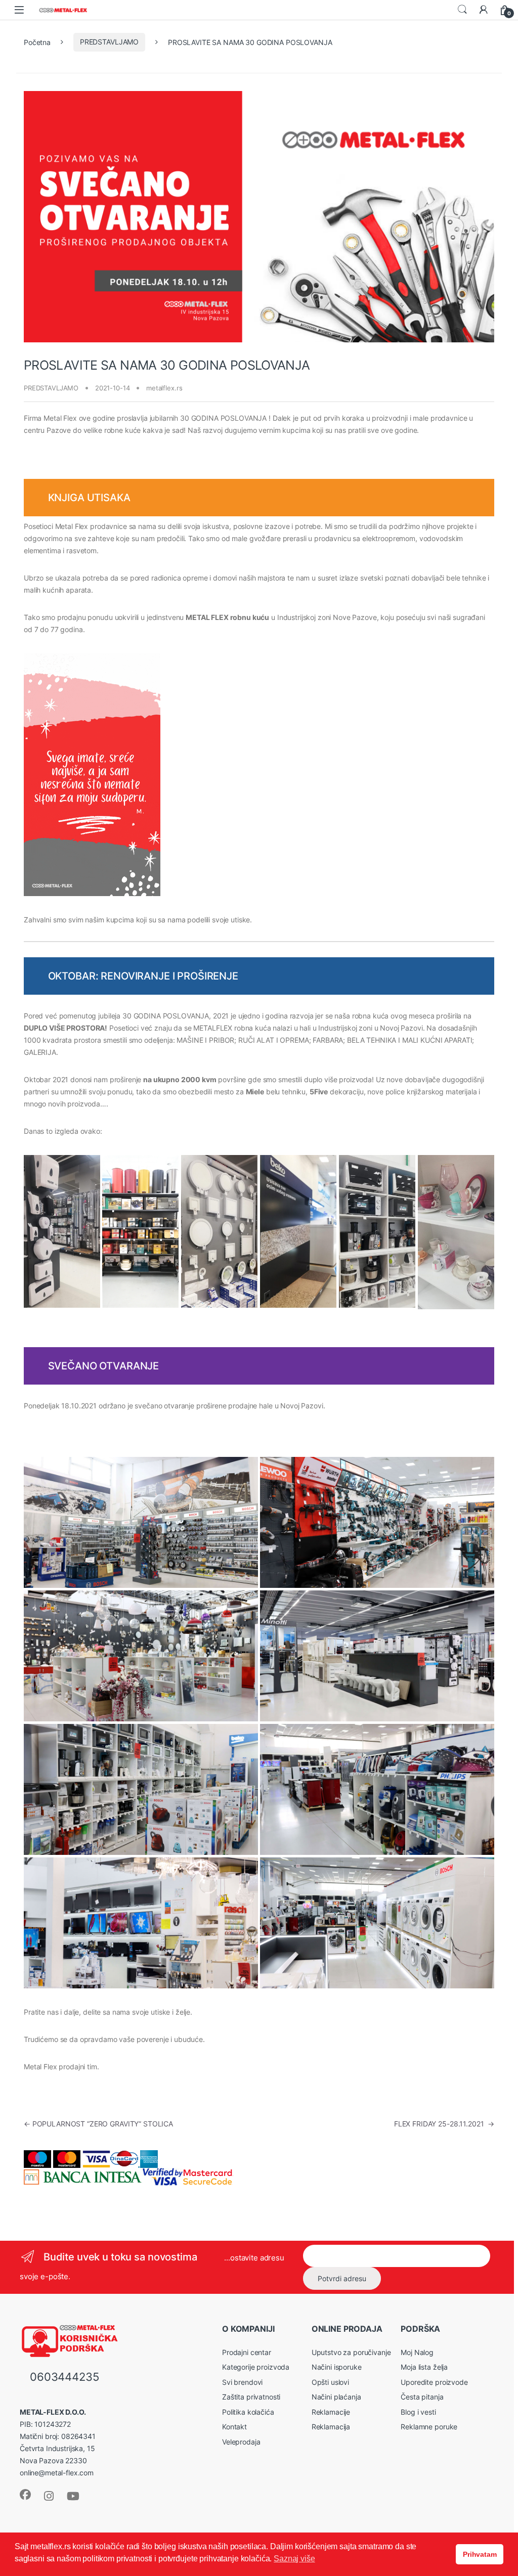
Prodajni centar (247, 2352)
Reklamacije (331, 2412)
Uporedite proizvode (434, 2382)
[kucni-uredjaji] (377, 1789)
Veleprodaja (241, 2442)
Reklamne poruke (429, 2427)
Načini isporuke (337, 2367)
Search (462, 10)
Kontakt (234, 2427)
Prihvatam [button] (480, 2554)
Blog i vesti (418, 2412)
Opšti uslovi (330, 2382)
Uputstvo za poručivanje (351, 2352)
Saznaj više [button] (294, 2559)
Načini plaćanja (336, 2397)
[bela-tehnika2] (298, 1231)
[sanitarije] (377, 1656)
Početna (37, 42)
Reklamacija (331, 2427)
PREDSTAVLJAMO (109, 42)
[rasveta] (219, 1231)
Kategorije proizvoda (256, 2367)
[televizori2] (141, 1923)
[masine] (377, 1522)
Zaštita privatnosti (251, 2397)
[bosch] (141, 1522)
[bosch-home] (377, 1923)
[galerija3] (456, 1232)
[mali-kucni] (377, 1231)
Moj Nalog (417, 2352)
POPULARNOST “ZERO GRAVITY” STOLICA (98, 2124)
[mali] (141, 1789)
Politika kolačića (248, 2412)
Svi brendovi (242, 2382)
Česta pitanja (422, 2397)
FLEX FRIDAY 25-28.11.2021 (444, 2124)
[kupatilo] (62, 1231)
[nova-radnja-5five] (140, 1231)
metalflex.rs (164, 388)
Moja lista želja (424, 2367)
